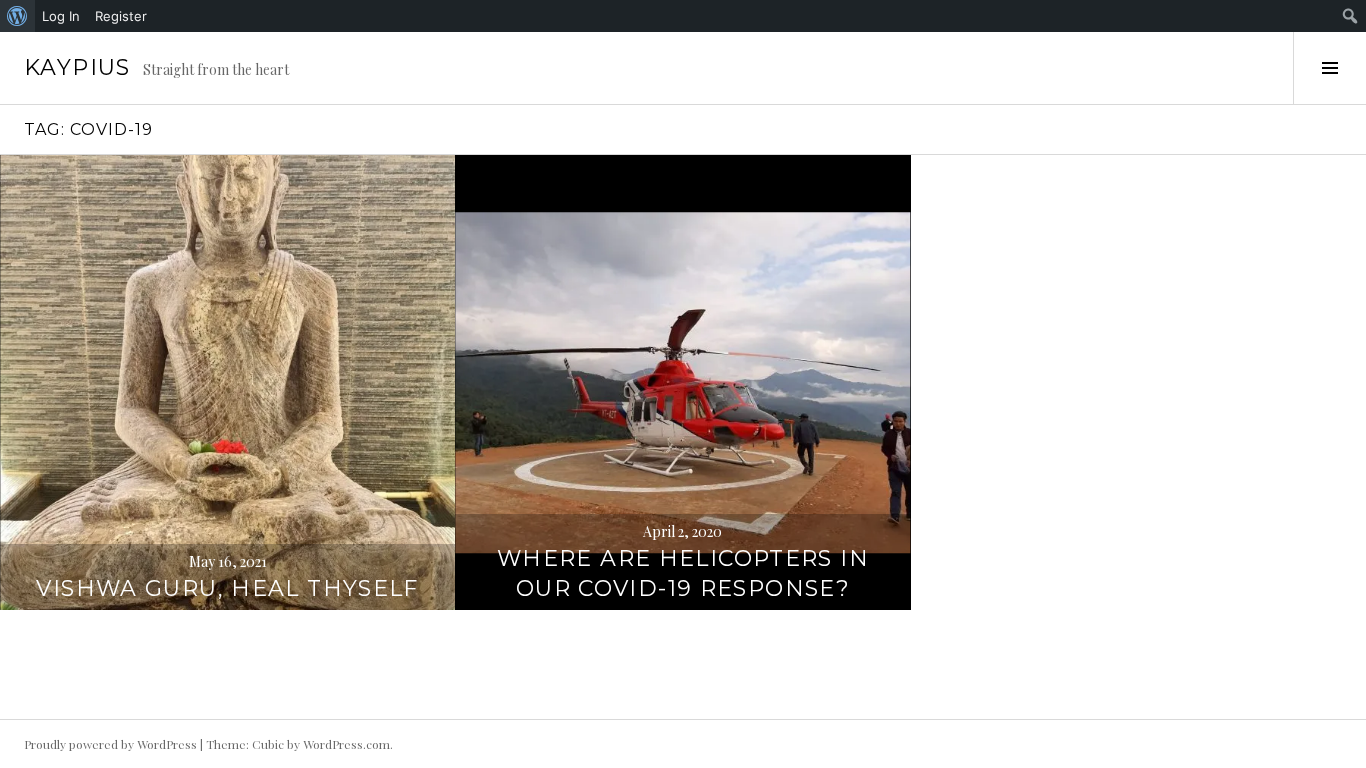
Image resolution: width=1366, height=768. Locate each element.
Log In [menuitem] (61, 16)
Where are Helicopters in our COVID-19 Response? (683, 573)
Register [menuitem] (121, 16)
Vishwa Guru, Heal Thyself (227, 588)
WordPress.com (346, 744)
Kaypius (77, 67)
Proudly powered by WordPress (110, 744)
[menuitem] (17, 16)
